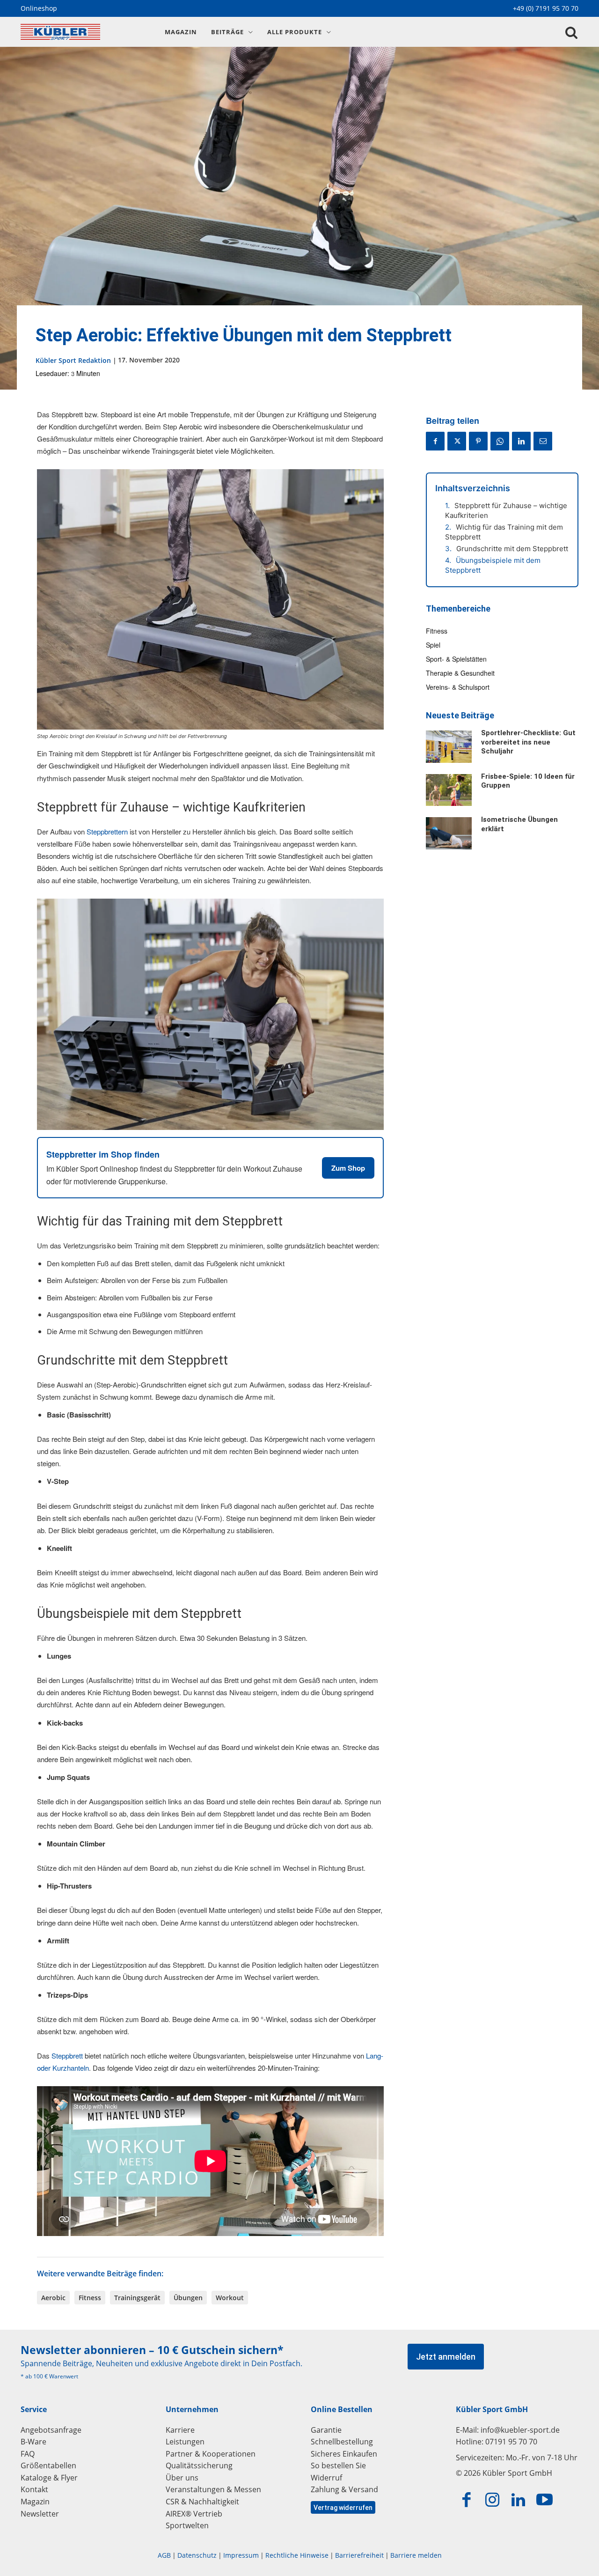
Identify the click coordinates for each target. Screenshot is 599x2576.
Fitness (90, 2298)
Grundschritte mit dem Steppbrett (512, 549)
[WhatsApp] (500, 441)
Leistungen (185, 2442)
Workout (230, 2298)
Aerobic (53, 2298)
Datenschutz (197, 2555)
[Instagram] (493, 2500)
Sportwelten (187, 2525)
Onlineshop (39, 8)
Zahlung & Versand (344, 2489)
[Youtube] (545, 2500)
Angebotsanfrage (51, 2430)
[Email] (543, 441)
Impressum (241, 2555)
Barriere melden (416, 2555)
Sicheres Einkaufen (344, 2454)
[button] (571, 33)
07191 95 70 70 (511, 2442)
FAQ (28, 2454)
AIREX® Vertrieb (194, 2514)
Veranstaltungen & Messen (213, 2489)
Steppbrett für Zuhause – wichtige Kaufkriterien (506, 510)
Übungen (188, 2298)
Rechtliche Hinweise (297, 2555)
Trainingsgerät (137, 2298)
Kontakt (34, 2489)
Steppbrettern (108, 831)
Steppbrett (68, 2056)
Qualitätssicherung (199, 2465)
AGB (164, 2555)
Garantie (326, 2430)
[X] (457, 441)
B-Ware (33, 2442)
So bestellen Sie (338, 2465)
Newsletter (40, 2514)
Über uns (182, 2478)
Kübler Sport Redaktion (73, 360)
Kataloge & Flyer (49, 2478)
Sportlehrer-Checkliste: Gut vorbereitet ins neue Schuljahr (528, 742)
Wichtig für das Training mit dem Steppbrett (504, 532)
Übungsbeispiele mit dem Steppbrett (493, 565)
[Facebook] (435, 441)
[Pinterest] (478, 441)
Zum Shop (348, 1168)
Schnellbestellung (342, 2442)
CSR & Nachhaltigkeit (202, 2502)
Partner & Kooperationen (211, 2454)
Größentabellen (48, 2465)
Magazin (35, 2502)
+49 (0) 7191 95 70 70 (546, 8)
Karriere (180, 2430)
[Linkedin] (521, 441)
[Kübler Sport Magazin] (82, 32)
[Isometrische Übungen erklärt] (449, 833)
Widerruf (326, 2478)
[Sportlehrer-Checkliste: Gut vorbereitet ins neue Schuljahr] (449, 746)
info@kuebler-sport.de (520, 2430)
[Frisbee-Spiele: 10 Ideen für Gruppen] (449, 790)
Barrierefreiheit (359, 2555)
